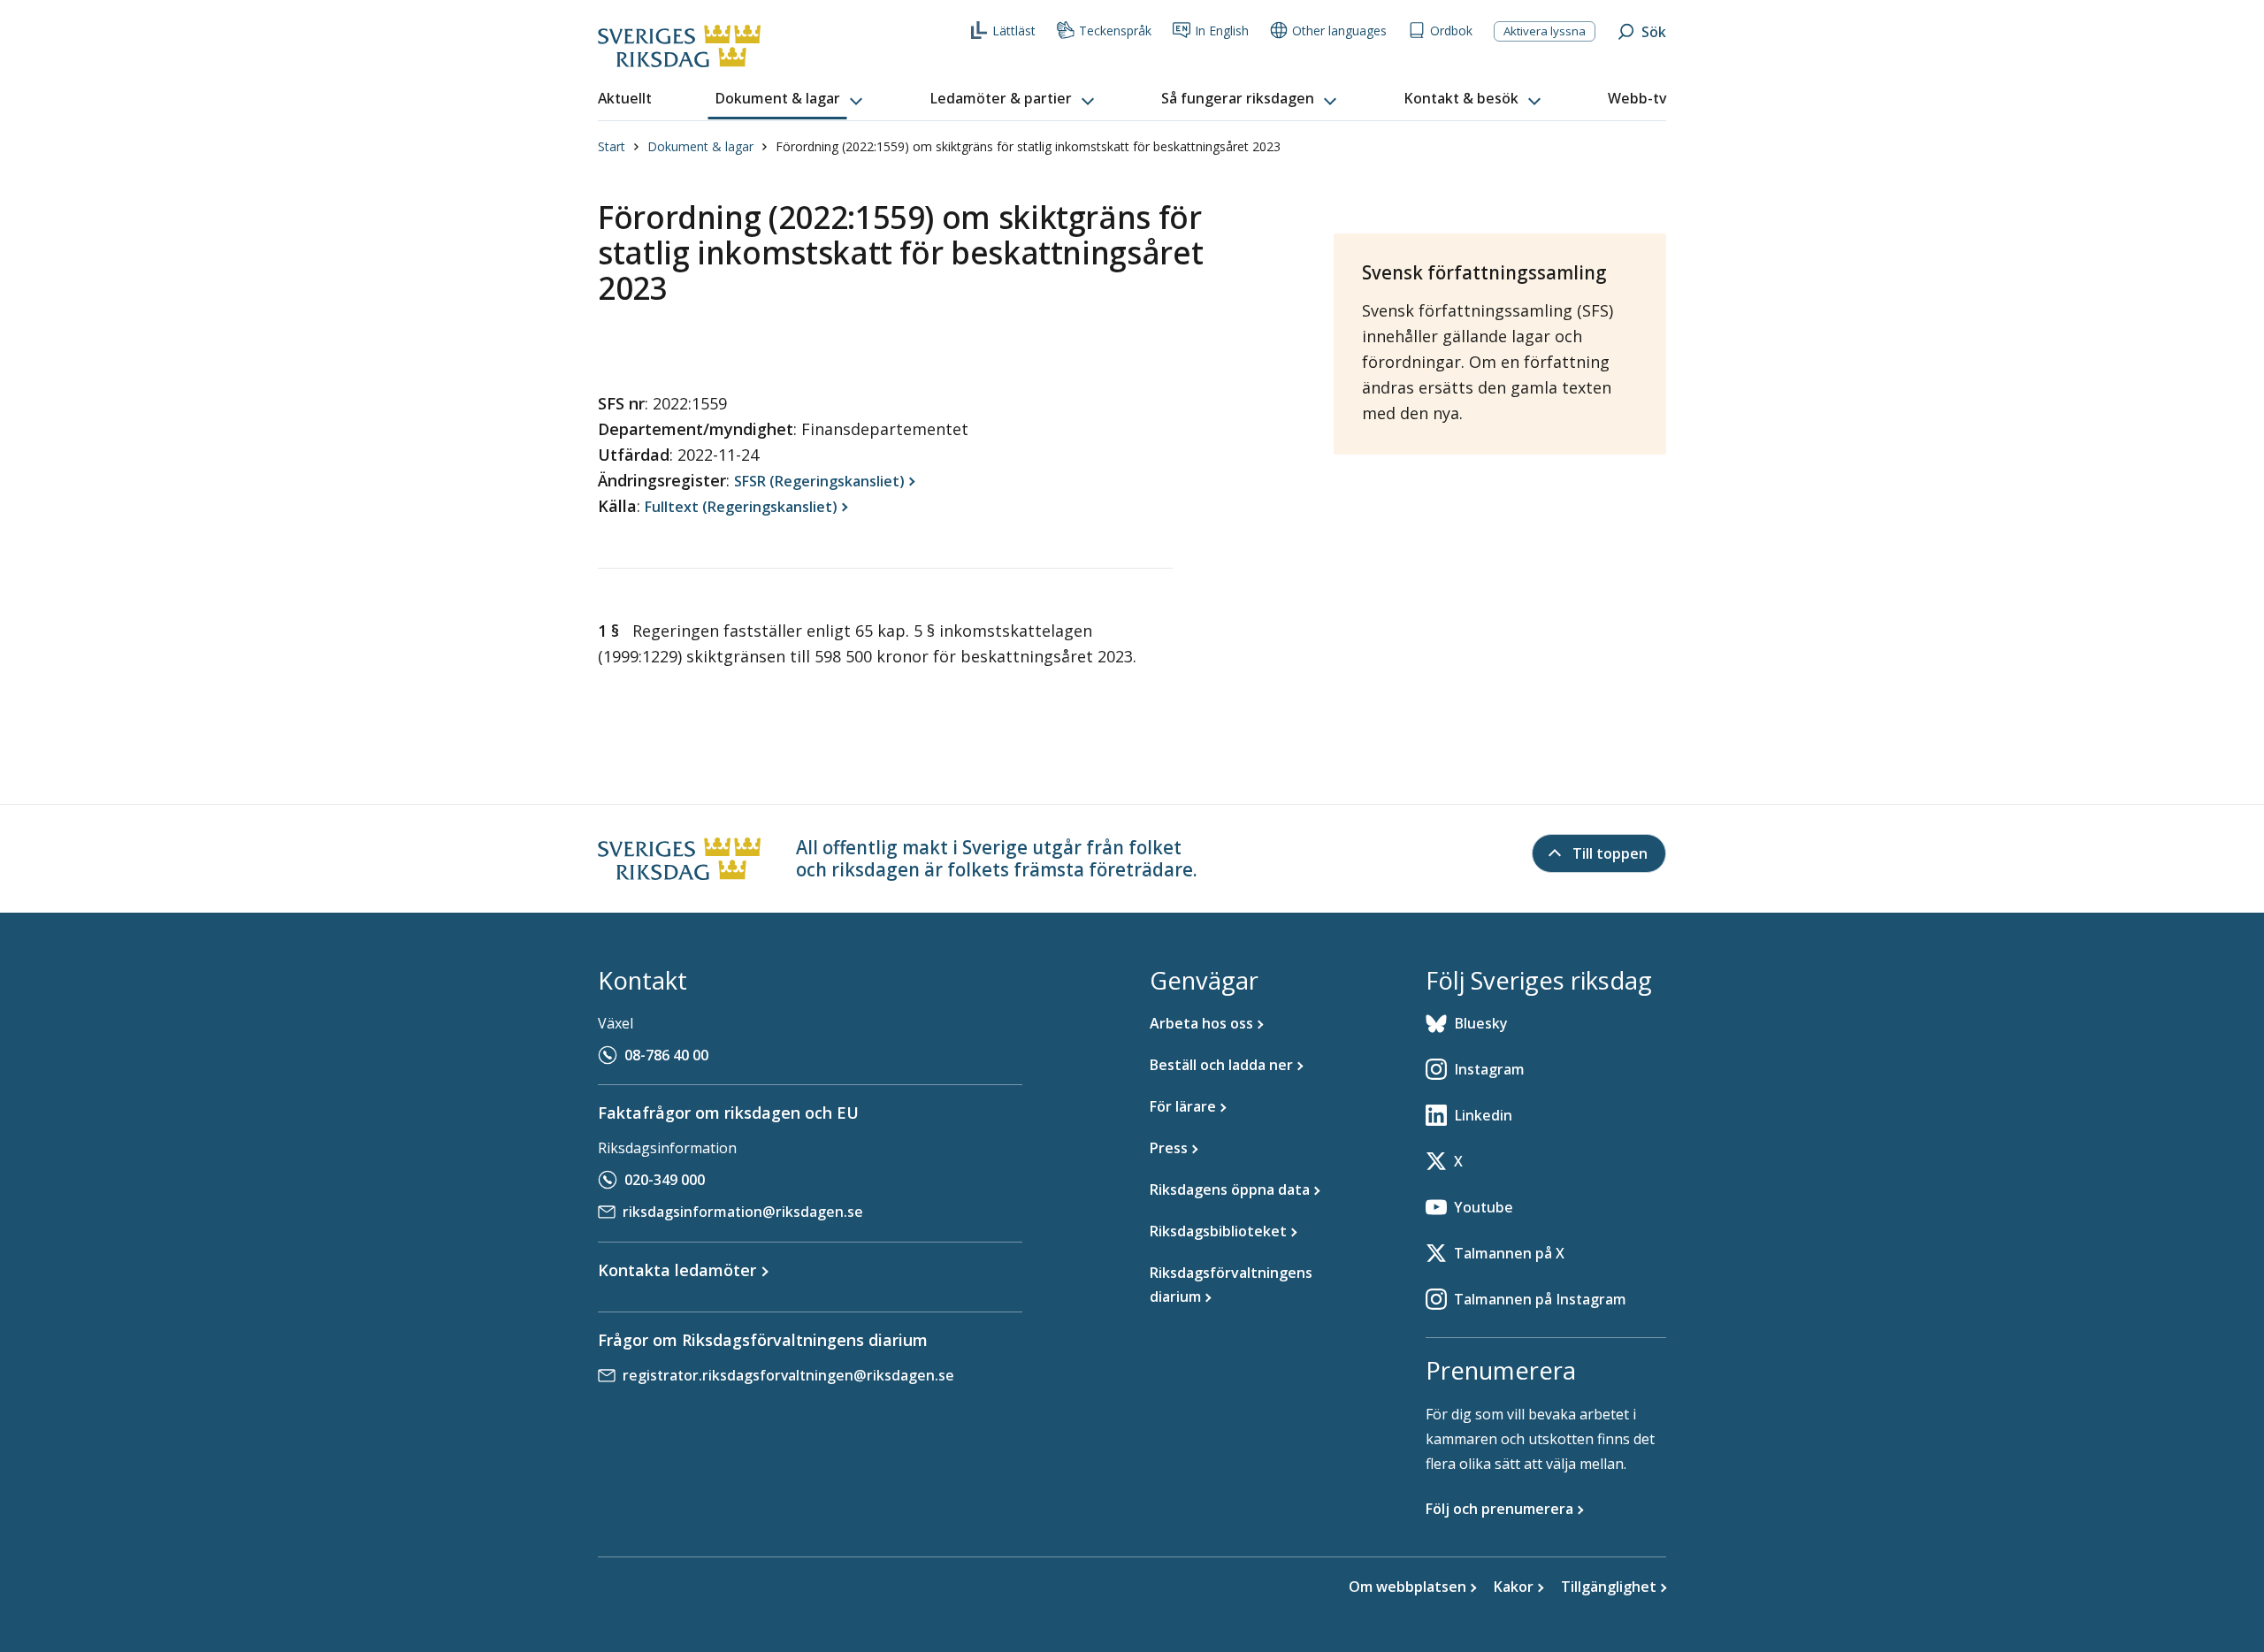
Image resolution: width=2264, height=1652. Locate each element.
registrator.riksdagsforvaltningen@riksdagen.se (788, 1375)
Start (612, 146)
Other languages (1339, 31)
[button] (791, 99)
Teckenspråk (1115, 31)
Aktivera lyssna (1545, 31)
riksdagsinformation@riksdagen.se (743, 1212)
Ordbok (1451, 31)
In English (1222, 31)
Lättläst (1014, 31)
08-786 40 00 (666, 1055)
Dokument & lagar (700, 146)
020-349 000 (665, 1180)
